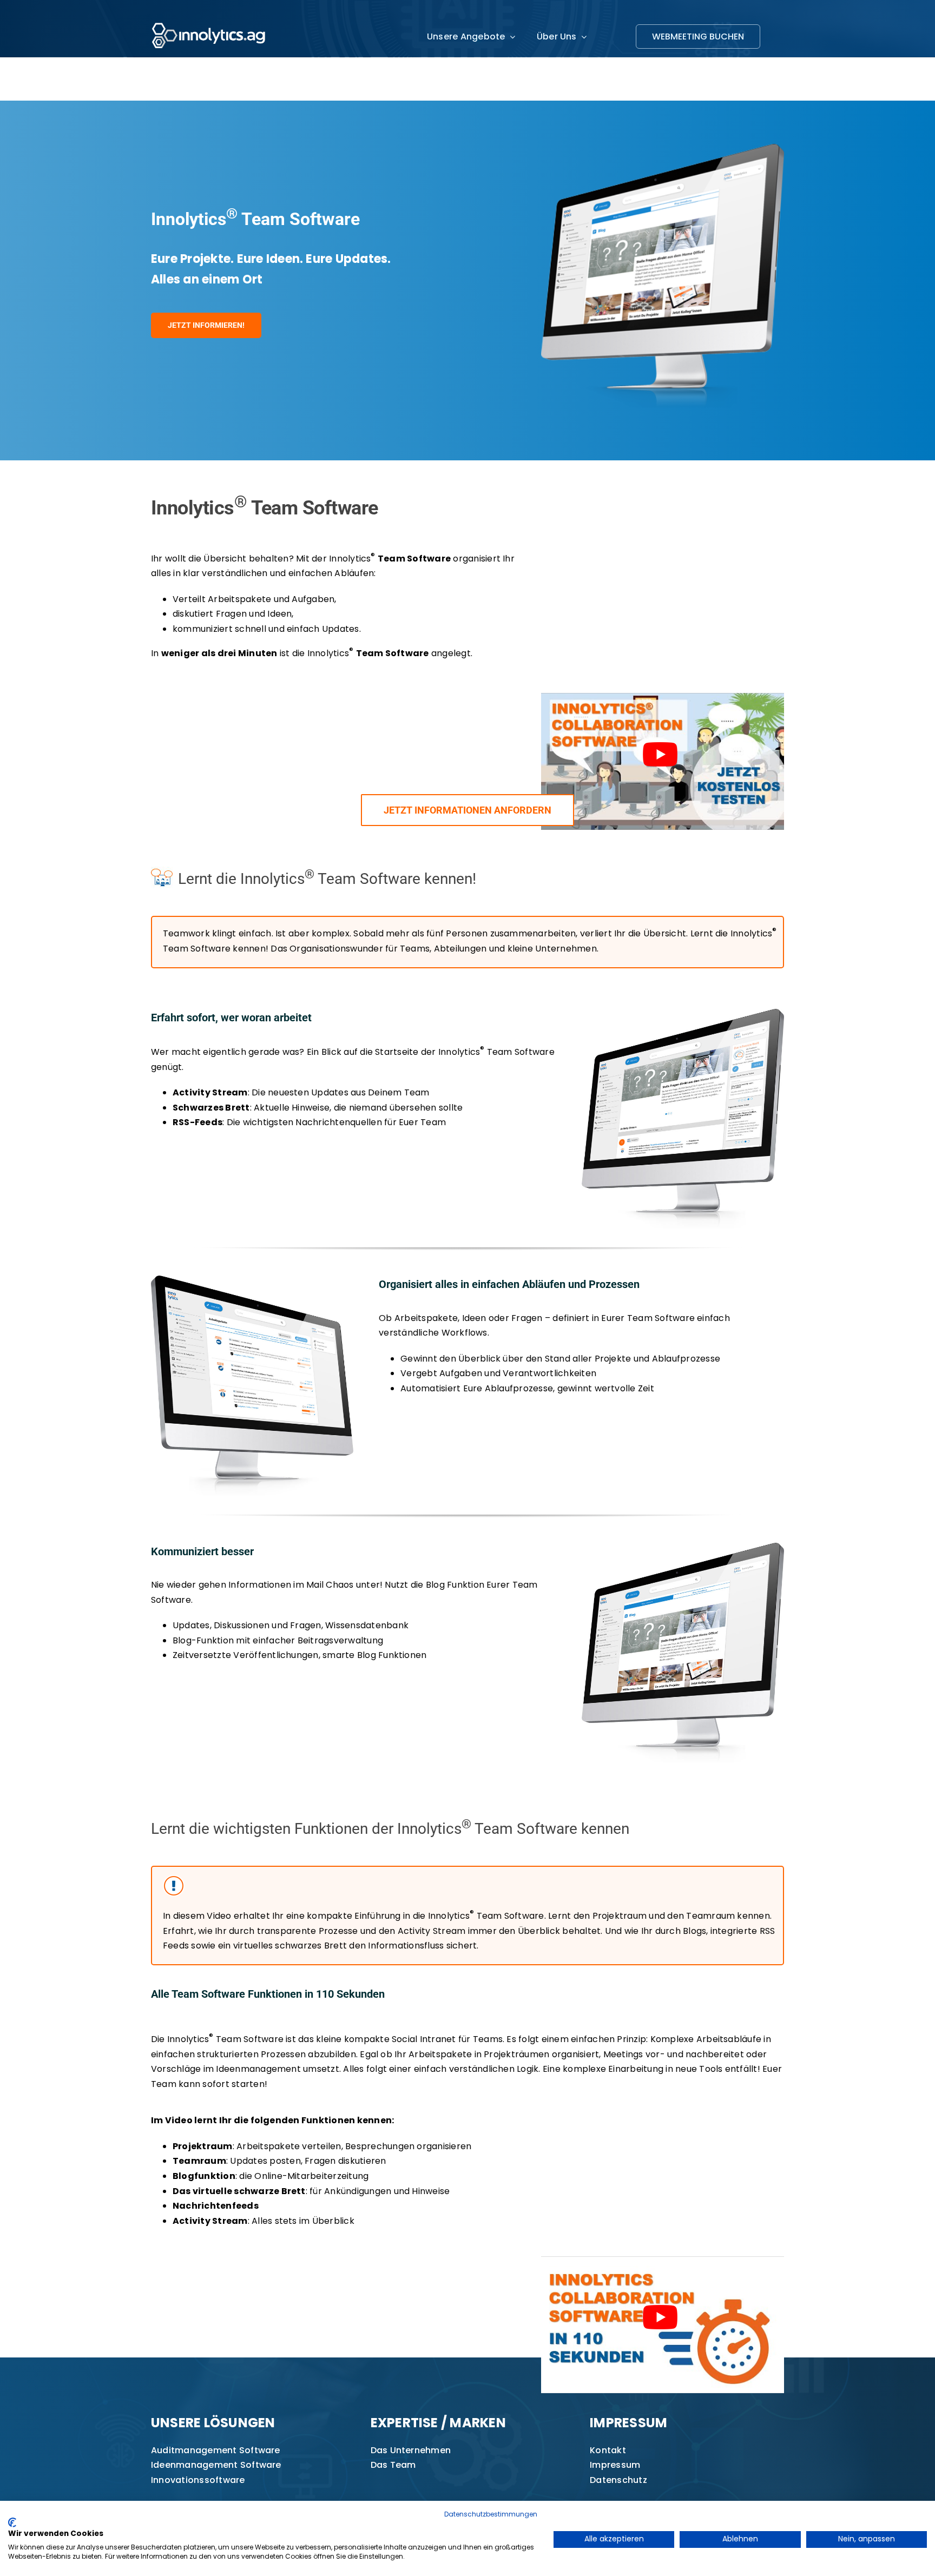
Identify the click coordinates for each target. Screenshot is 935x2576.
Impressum (615, 2465)
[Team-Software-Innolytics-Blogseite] (683, 1547)
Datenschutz (618, 2480)
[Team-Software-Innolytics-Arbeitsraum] (252, 1280)
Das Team (393, 2465)
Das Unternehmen (411, 2450)
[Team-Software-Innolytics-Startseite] (683, 1013)
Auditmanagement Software (216, 2450)
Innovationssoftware (198, 2480)
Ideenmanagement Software (216, 2465)
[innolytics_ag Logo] (209, 20)
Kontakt (608, 2450)
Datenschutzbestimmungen (491, 2514)
